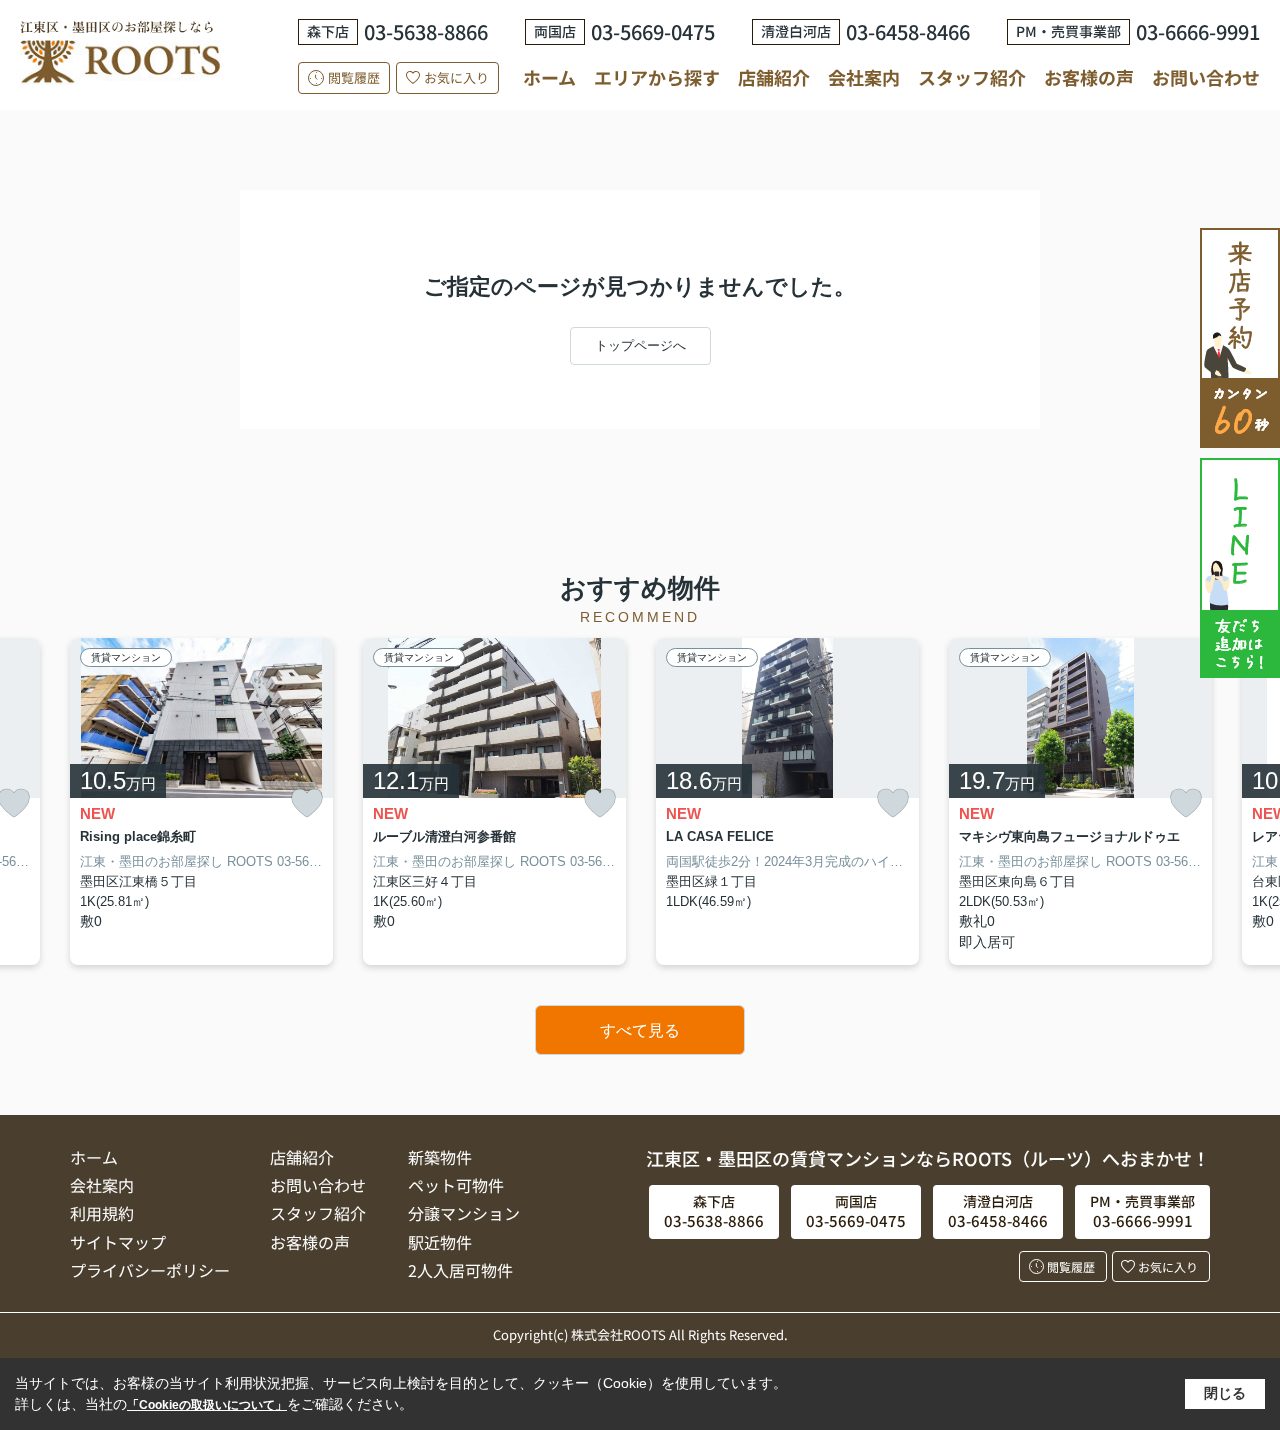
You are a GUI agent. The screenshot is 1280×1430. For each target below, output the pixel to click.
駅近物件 (440, 1242)
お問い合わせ (1206, 77)
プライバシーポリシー (150, 1270)
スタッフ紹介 (972, 77)
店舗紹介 (774, 77)
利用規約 (102, 1213)
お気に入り (456, 77)
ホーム (549, 77)
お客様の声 (1089, 77)
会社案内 (864, 77)
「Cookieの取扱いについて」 (207, 1405)
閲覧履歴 (354, 77)
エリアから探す (657, 77)
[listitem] (201, 802)
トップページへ (640, 345)
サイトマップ (118, 1242)
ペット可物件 (456, 1185)
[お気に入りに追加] (307, 803)
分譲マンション (464, 1213)
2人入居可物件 (460, 1270)
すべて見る (640, 1030)
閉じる (1225, 1393)
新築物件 (440, 1157)
